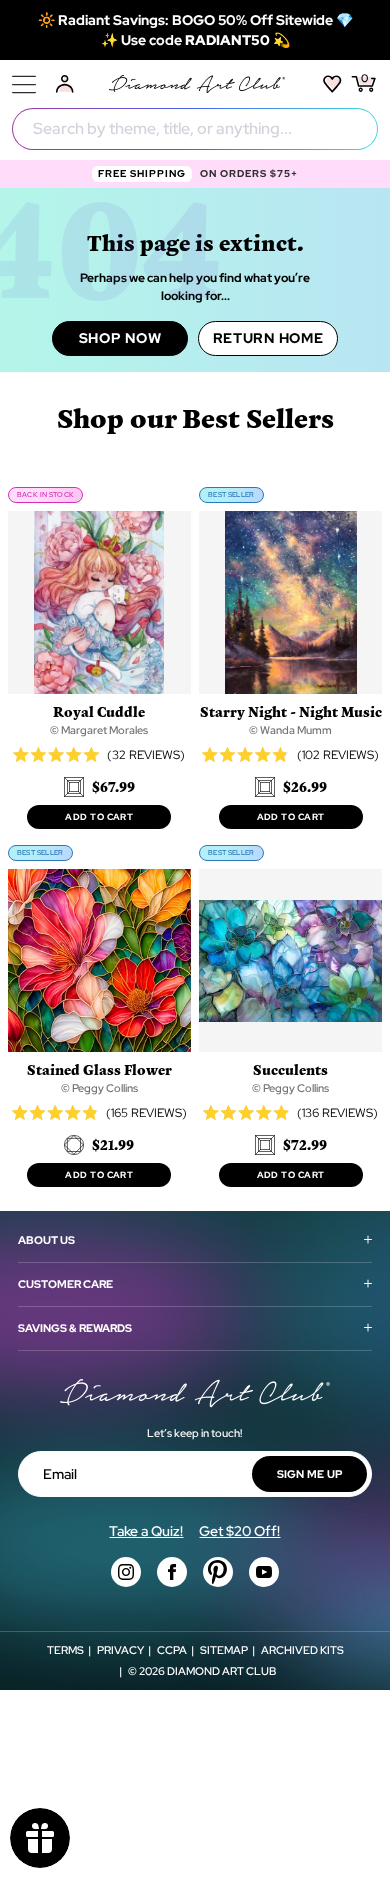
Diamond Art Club (221, 1671)
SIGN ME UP (310, 1474)
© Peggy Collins (99, 1088)
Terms (65, 1650)
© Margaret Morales (99, 730)
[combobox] (195, 129)
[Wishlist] (332, 84)
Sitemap (224, 1650)
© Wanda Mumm (290, 730)
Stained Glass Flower (99, 1069)
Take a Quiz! (146, 1531)
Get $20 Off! (239, 1531)
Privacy (120, 1650)
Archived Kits (302, 1650)
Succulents (290, 1069)
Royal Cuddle (99, 711)
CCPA (172, 1650)
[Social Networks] (126, 1572)
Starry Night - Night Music (291, 711)
